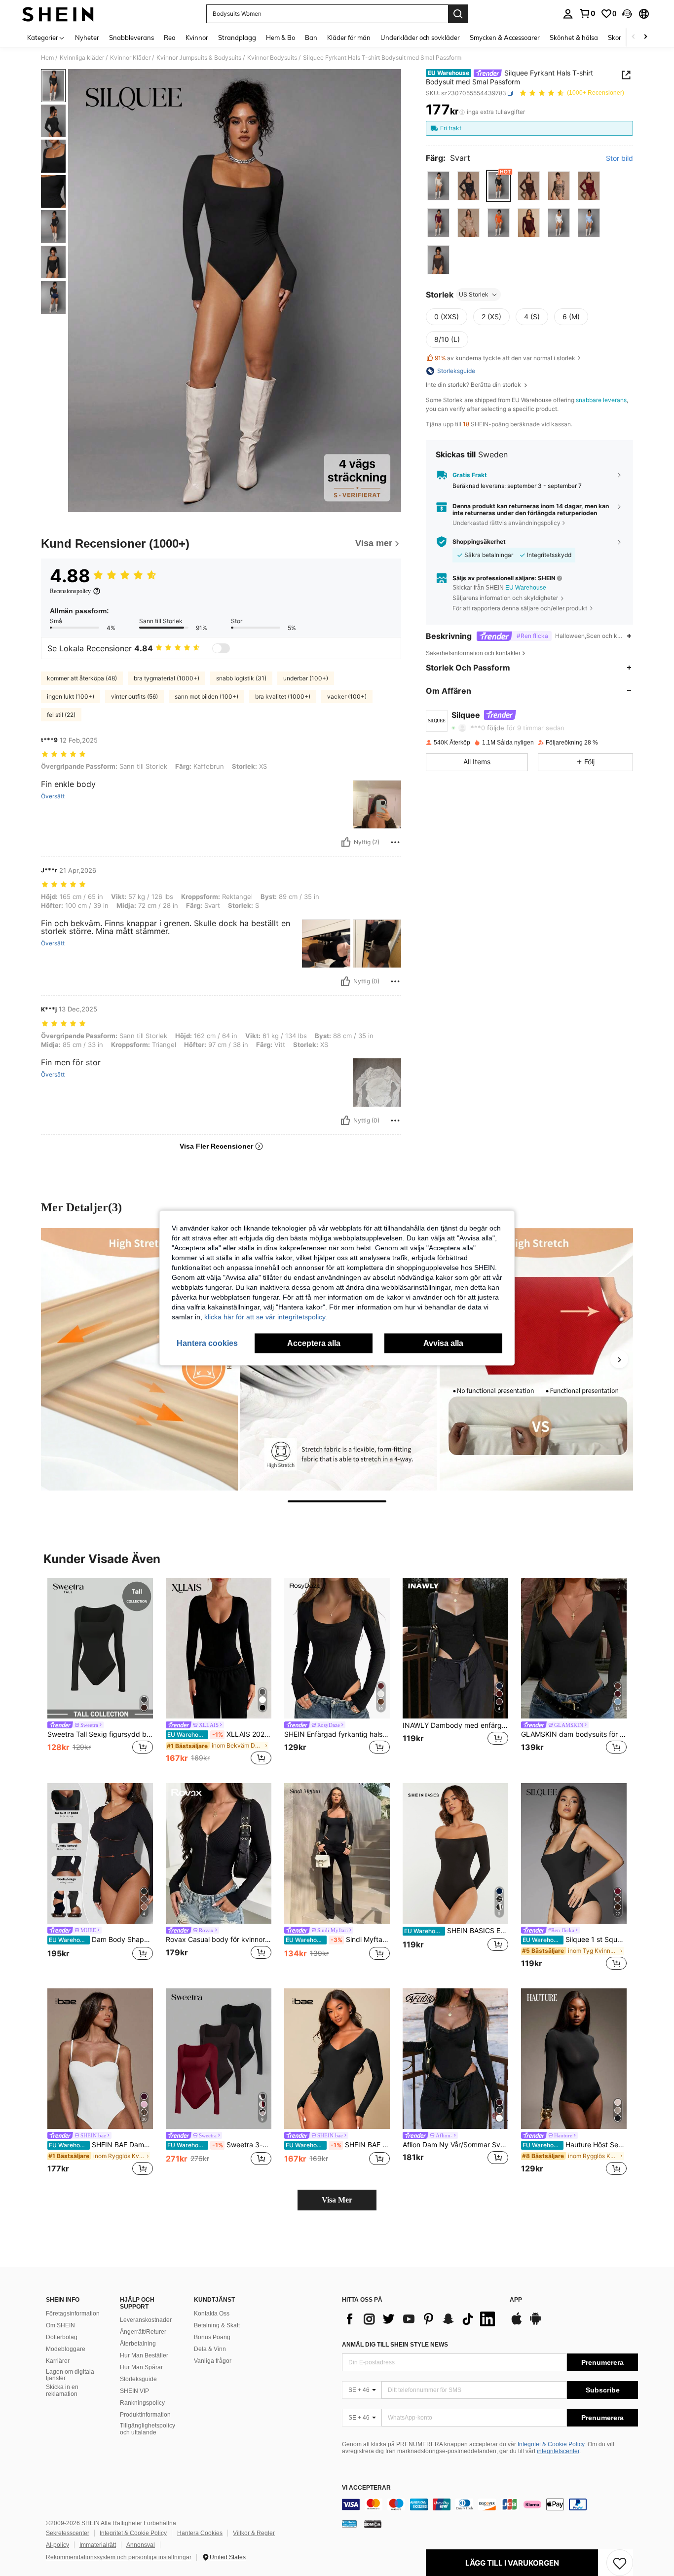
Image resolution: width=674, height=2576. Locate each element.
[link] (587, 13)
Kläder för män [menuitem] (349, 37)
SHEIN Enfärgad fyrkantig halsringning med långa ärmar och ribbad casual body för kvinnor (337, 1734)
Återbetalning (138, 2344)
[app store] (517, 2323)
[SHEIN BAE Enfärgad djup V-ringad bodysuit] (337, 2059)
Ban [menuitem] (311, 37)
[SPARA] (620, 2563)
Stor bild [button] (619, 158)
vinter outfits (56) (134, 696)
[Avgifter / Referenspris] (462, 112)
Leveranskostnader (146, 2320)
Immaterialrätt (98, 2545)
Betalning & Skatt (217, 2325)
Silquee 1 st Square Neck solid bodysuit (575, 1940)
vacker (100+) (347, 696)
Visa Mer (337, 2200)
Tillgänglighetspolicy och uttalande (148, 2429)
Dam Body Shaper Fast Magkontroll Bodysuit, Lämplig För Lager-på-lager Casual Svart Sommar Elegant (101, 1940)
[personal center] (568, 14)
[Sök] (458, 14)
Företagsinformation (73, 2314)
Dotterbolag (62, 2337)
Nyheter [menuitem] (87, 37)
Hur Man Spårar (141, 2367)
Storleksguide (138, 2379)
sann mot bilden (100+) (206, 696)
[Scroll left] (634, 37)
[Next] (619, 1359)
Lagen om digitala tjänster (70, 2375)
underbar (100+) (306, 678)
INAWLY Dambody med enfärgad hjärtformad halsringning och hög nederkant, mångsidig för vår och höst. (455, 1725)
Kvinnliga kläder (82, 58)
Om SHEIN (60, 2325)
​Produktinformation (145, 2415)
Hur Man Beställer (144, 2355)
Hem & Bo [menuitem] (281, 37)
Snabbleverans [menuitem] (131, 37)
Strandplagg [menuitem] (237, 37)
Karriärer (58, 2361)
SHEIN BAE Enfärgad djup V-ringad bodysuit (338, 2145)
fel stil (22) (61, 715)
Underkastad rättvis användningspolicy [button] (506, 523)
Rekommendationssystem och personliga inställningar (119, 2557)
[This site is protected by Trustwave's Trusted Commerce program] (349, 2524)
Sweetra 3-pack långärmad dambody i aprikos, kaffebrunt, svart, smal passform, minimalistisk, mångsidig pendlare (219, 2145)
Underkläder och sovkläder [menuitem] (420, 37)
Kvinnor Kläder (130, 58)
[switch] (221, 648)
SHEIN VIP (134, 2391)
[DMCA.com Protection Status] (373, 2524)
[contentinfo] (490, 2504)
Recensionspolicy (70, 591)
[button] (627, 14)
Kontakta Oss (212, 2314)
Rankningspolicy (142, 2403)
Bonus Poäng (212, 2337)
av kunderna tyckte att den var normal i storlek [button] (505, 358)
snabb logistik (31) (241, 678)
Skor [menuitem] (615, 37)
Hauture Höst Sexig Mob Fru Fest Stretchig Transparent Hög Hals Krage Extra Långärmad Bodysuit (575, 2145)
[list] (421, 2319)
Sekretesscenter (68, 2533)
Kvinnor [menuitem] (197, 37)
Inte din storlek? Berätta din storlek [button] (474, 385)
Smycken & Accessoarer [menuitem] (505, 37)
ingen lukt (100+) (71, 696)
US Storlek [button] (474, 294)
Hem (47, 58)
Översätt (53, 796)
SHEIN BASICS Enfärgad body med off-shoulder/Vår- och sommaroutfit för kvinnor (456, 1931)
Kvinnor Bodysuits (272, 58)
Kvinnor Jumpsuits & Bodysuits (199, 58)
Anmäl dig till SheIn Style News (395, 2345)
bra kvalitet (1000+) (283, 696)
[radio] (438, 186)
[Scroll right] (645, 37)
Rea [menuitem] (170, 37)
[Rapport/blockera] (395, 842)
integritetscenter (558, 2451)
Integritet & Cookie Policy (551, 2444)
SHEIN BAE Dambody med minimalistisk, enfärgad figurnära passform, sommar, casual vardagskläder (101, 2145)
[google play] (535, 2323)
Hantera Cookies (200, 2533)
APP (516, 2300)
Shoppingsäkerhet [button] (479, 542)
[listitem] (100, 1672)
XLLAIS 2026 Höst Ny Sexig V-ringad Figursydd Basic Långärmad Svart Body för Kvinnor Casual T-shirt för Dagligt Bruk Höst (219, 1734)
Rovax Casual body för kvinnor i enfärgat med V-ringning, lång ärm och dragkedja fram (219, 1940)
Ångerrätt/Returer (143, 2332)
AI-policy (57, 2545)
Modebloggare (66, 2349)
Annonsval (141, 2545)
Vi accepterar (366, 2488)
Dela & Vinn (210, 2349)
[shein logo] (58, 14)
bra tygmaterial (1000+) (167, 678)
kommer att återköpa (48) (82, 678)
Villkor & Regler (254, 2533)
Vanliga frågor (213, 2361)
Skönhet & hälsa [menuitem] (574, 37)
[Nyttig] (346, 842)
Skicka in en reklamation (62, 2390)
